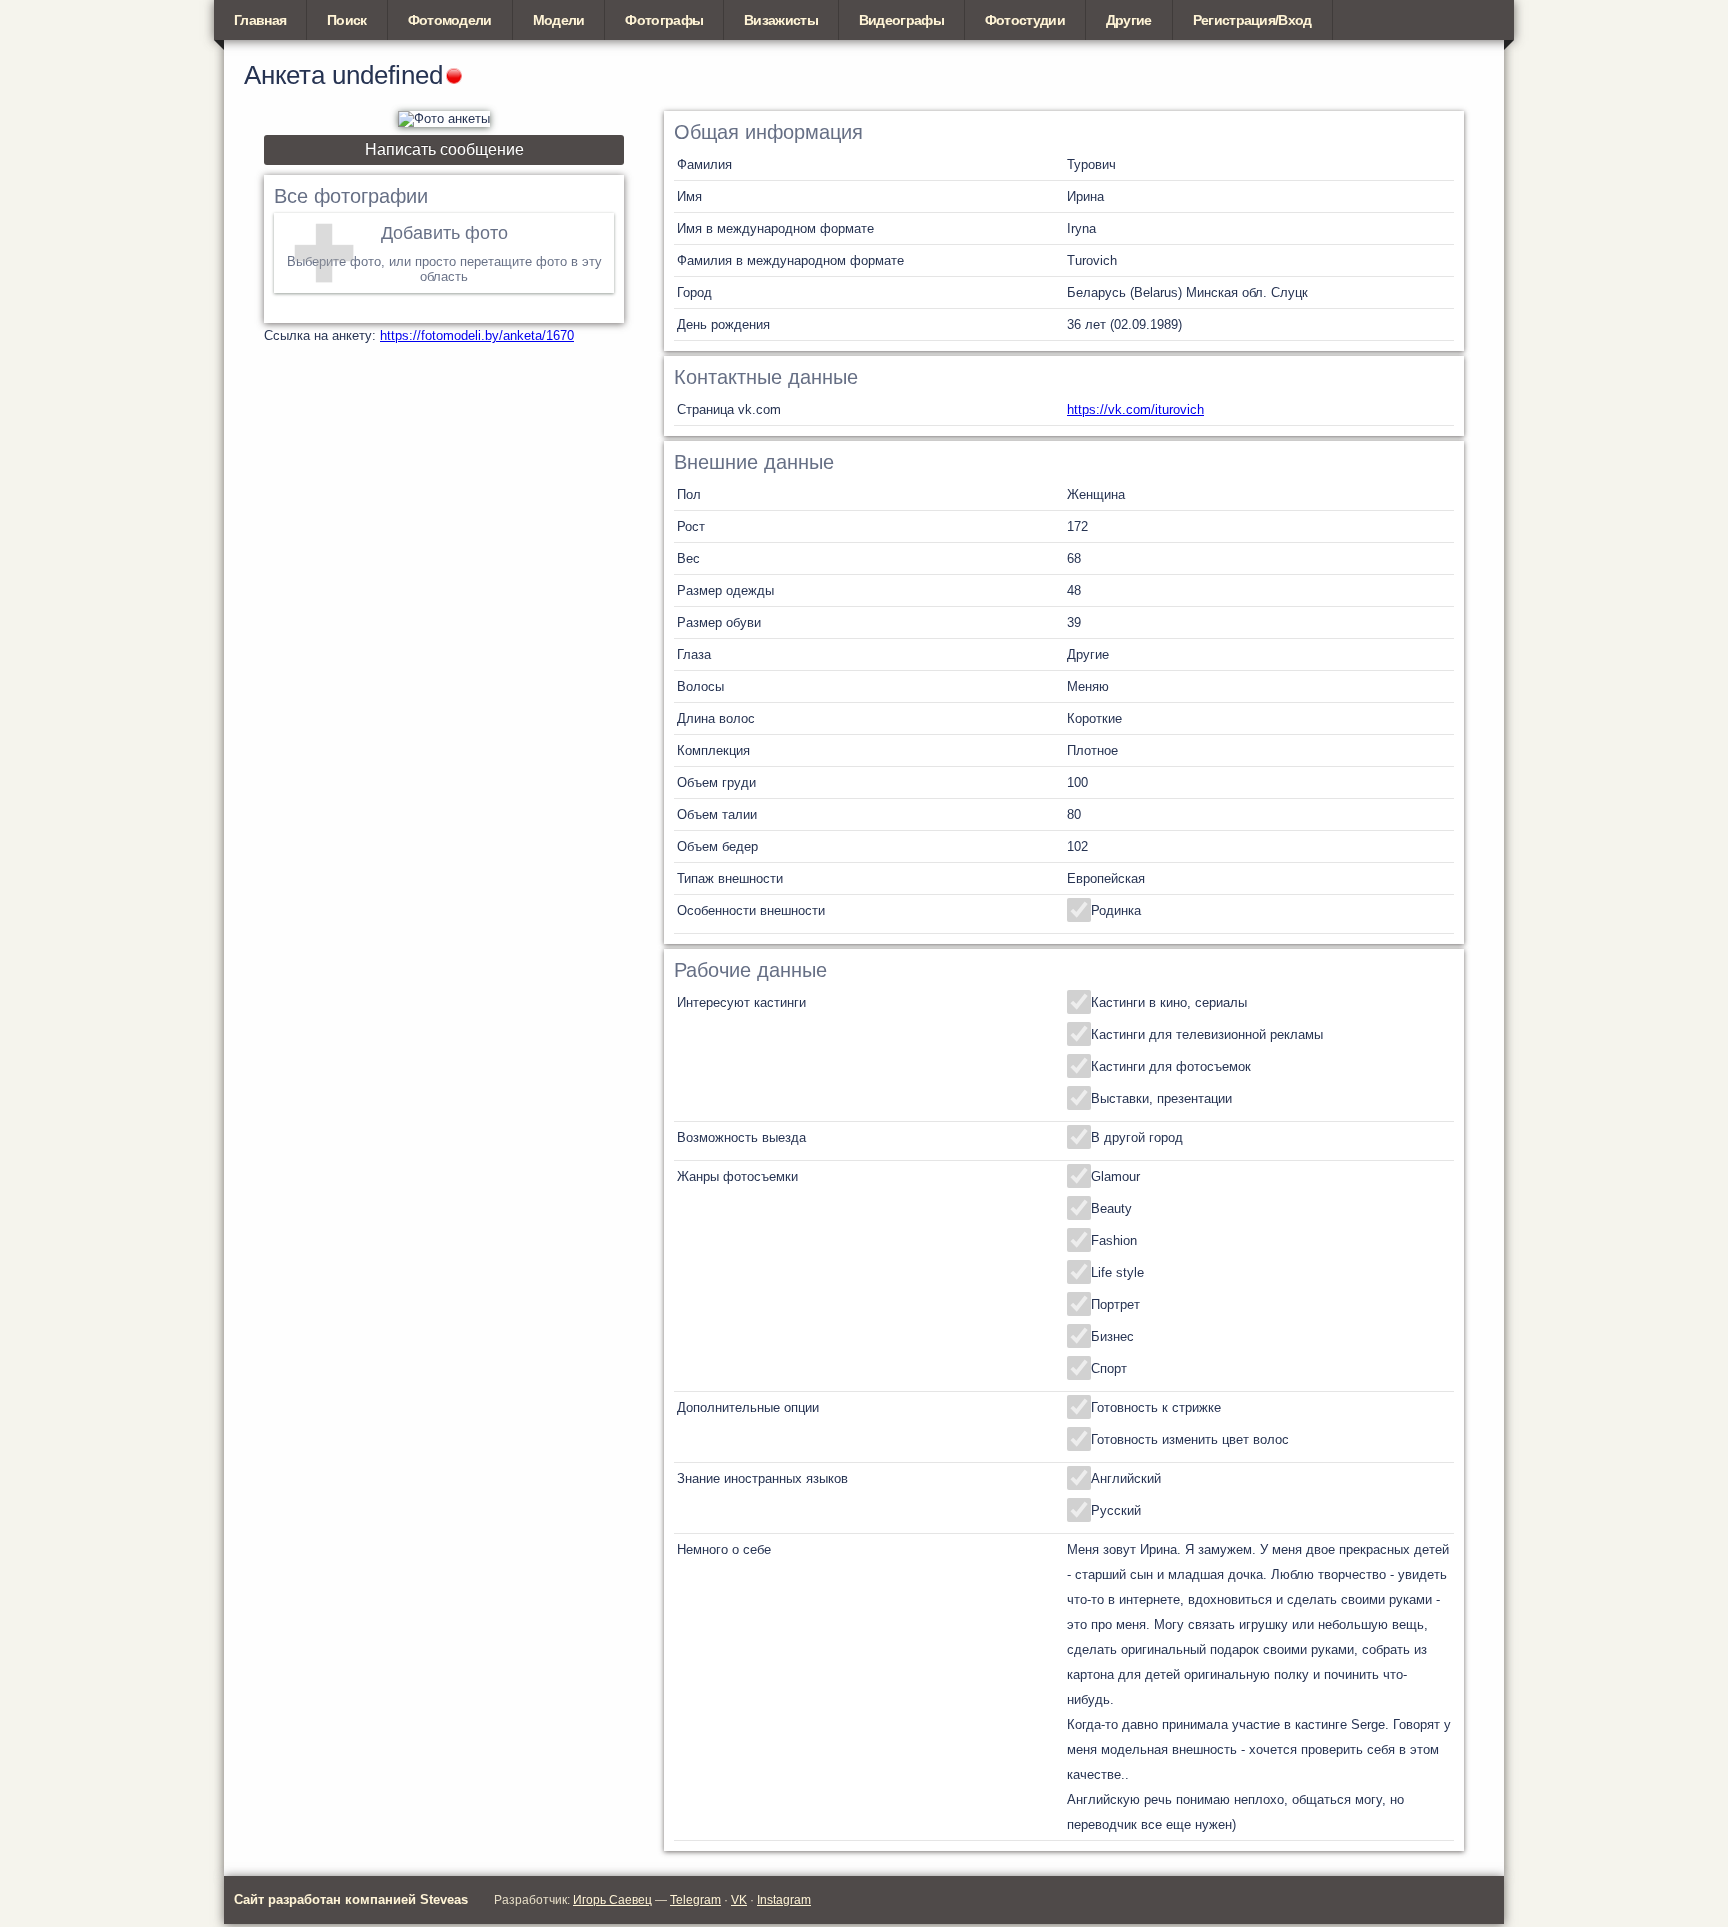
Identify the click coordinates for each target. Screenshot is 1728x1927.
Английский (1126, 1478)
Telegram (695, 1900)
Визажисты (781, 20)
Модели (559, 20)
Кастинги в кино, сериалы (1169, 1002)
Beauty (1111, 1208)
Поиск (347, 20)
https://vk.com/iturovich (1135, 409)
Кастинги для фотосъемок (1171, 1066)
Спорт (1109, 1368)
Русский (1116, 1510)
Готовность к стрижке (1156, 1407)
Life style (1117, 1272)
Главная (260, 20)
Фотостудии (1025, 20)
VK (739, 1900)
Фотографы (664, 20)
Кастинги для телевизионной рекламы (1207, 1034)
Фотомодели (450, 20)
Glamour (1115, 1176)
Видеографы (901, 20)
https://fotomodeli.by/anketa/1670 (477, 335)
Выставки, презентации (1161, 1098)
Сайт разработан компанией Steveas (351, 1899)
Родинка (1116, 910)
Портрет (1115, 1304)
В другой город (1137, 1137)
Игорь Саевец (612, 1900)
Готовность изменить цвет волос (1190, 1439)
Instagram (784, 1900)
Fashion (1114, 1240)
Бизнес (1112, 1336)
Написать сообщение (444, 149)
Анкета (284, 75)
